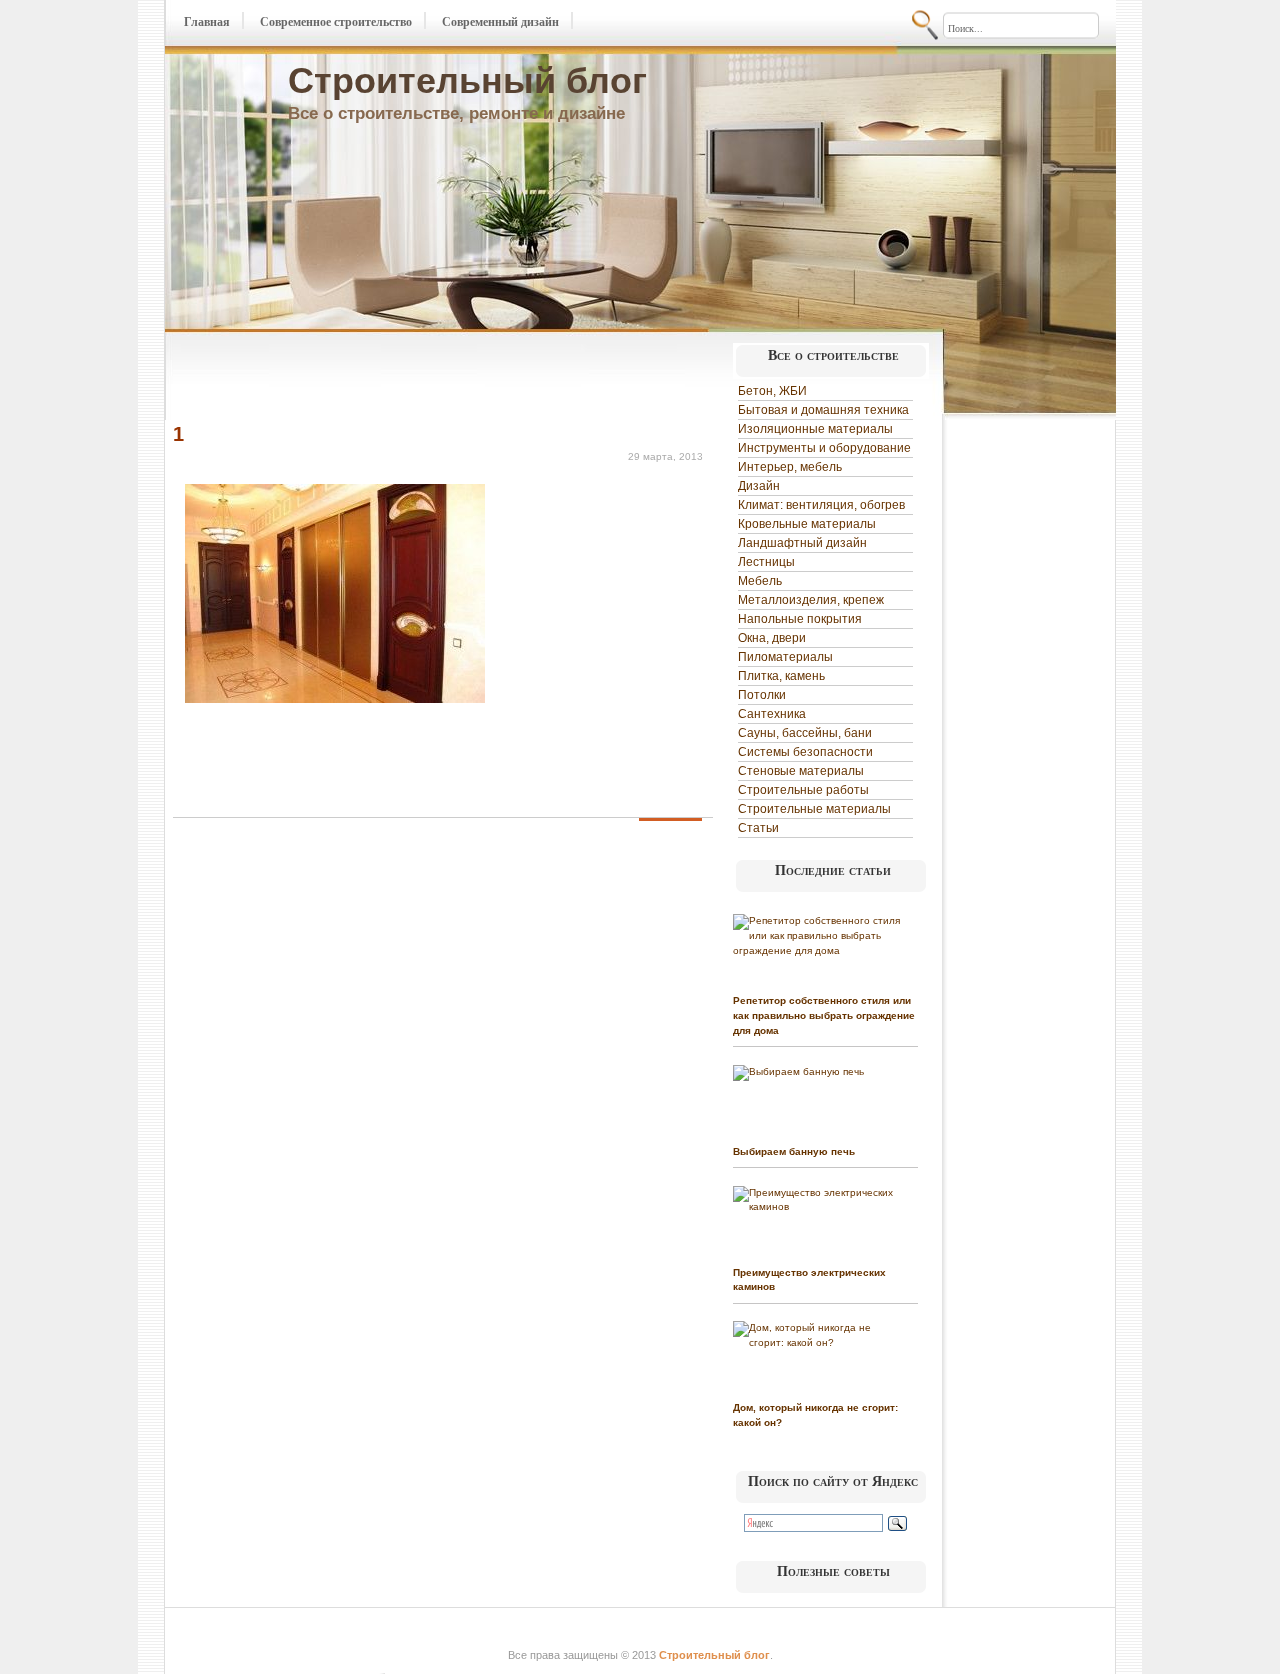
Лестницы (766, 562)
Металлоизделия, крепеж (811, 600)
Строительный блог (467, 80)
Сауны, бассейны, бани (805, 733)
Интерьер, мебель (790, 467)
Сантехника (772, 714)
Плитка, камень (781, 676)
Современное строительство (336, 22)
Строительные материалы (814, 809)
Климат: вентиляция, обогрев (821, 505)
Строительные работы (803, 790)
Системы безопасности (805, 752)
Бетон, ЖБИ (772, 391)
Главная (207, 22)
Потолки (762, 695)
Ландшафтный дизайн (802, 543)
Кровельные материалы (807, 524)
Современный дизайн (500, 22)
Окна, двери (772, 638)
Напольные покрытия (800, 619)
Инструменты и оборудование (824, 448)
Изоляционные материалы (815, 429)
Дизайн (759, 486)
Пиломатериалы (785, 657)
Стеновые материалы (801, 771)
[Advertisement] (407, 378)
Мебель (760, 581)
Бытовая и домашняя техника (823, 410)
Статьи (758, 828)
